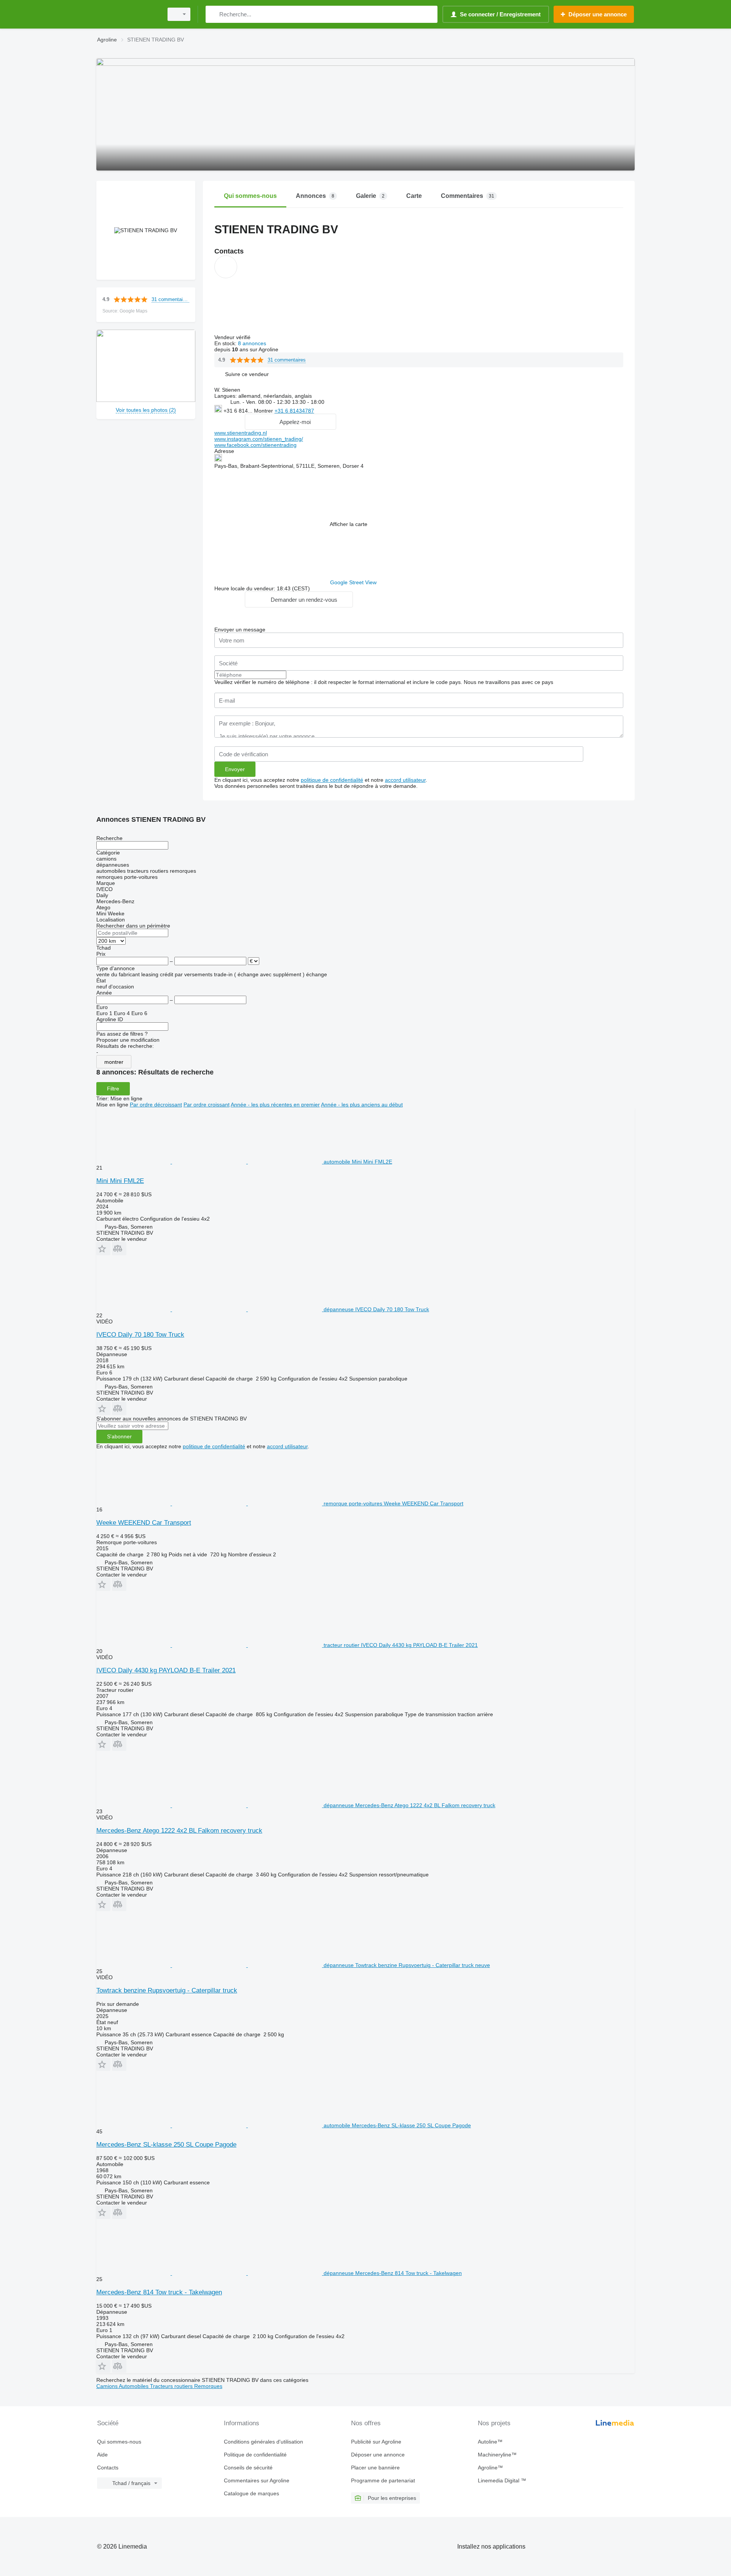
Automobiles (134, 2386)
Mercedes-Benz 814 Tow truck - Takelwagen (159, 2292)
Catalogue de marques (251, 2493)
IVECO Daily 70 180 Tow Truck (140, 1335)
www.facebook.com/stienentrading (255, 445)
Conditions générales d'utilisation (263, 2442)
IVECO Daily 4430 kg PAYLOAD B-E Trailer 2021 (166, 1670)
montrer (114, 1062)
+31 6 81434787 (294, 411)
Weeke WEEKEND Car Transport (144, 1523)
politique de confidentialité (332, 780)
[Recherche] (213, 14)
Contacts (108, 2468)
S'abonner (119, 1436)
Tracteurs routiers (172, 2386)
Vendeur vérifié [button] (233, 337)
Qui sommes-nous (119, 2442)
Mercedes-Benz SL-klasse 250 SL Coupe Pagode (166, 2145)
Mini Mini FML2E (120, 1181)
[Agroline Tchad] (128, 14)
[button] (247, 374)
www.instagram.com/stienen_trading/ (259, 439)
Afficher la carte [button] (349, 524)
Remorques (208, 2386)
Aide (102, 2455)
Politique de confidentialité (255, 2455)
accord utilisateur (405, 780)
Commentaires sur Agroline (257, 2480)
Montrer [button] (264, 411)
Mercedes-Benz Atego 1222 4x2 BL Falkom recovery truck (179, 1831)
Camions (108, 2386)
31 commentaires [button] (170, 299)
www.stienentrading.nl (241, 433)
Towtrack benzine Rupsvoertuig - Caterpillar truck (167, 1990)
